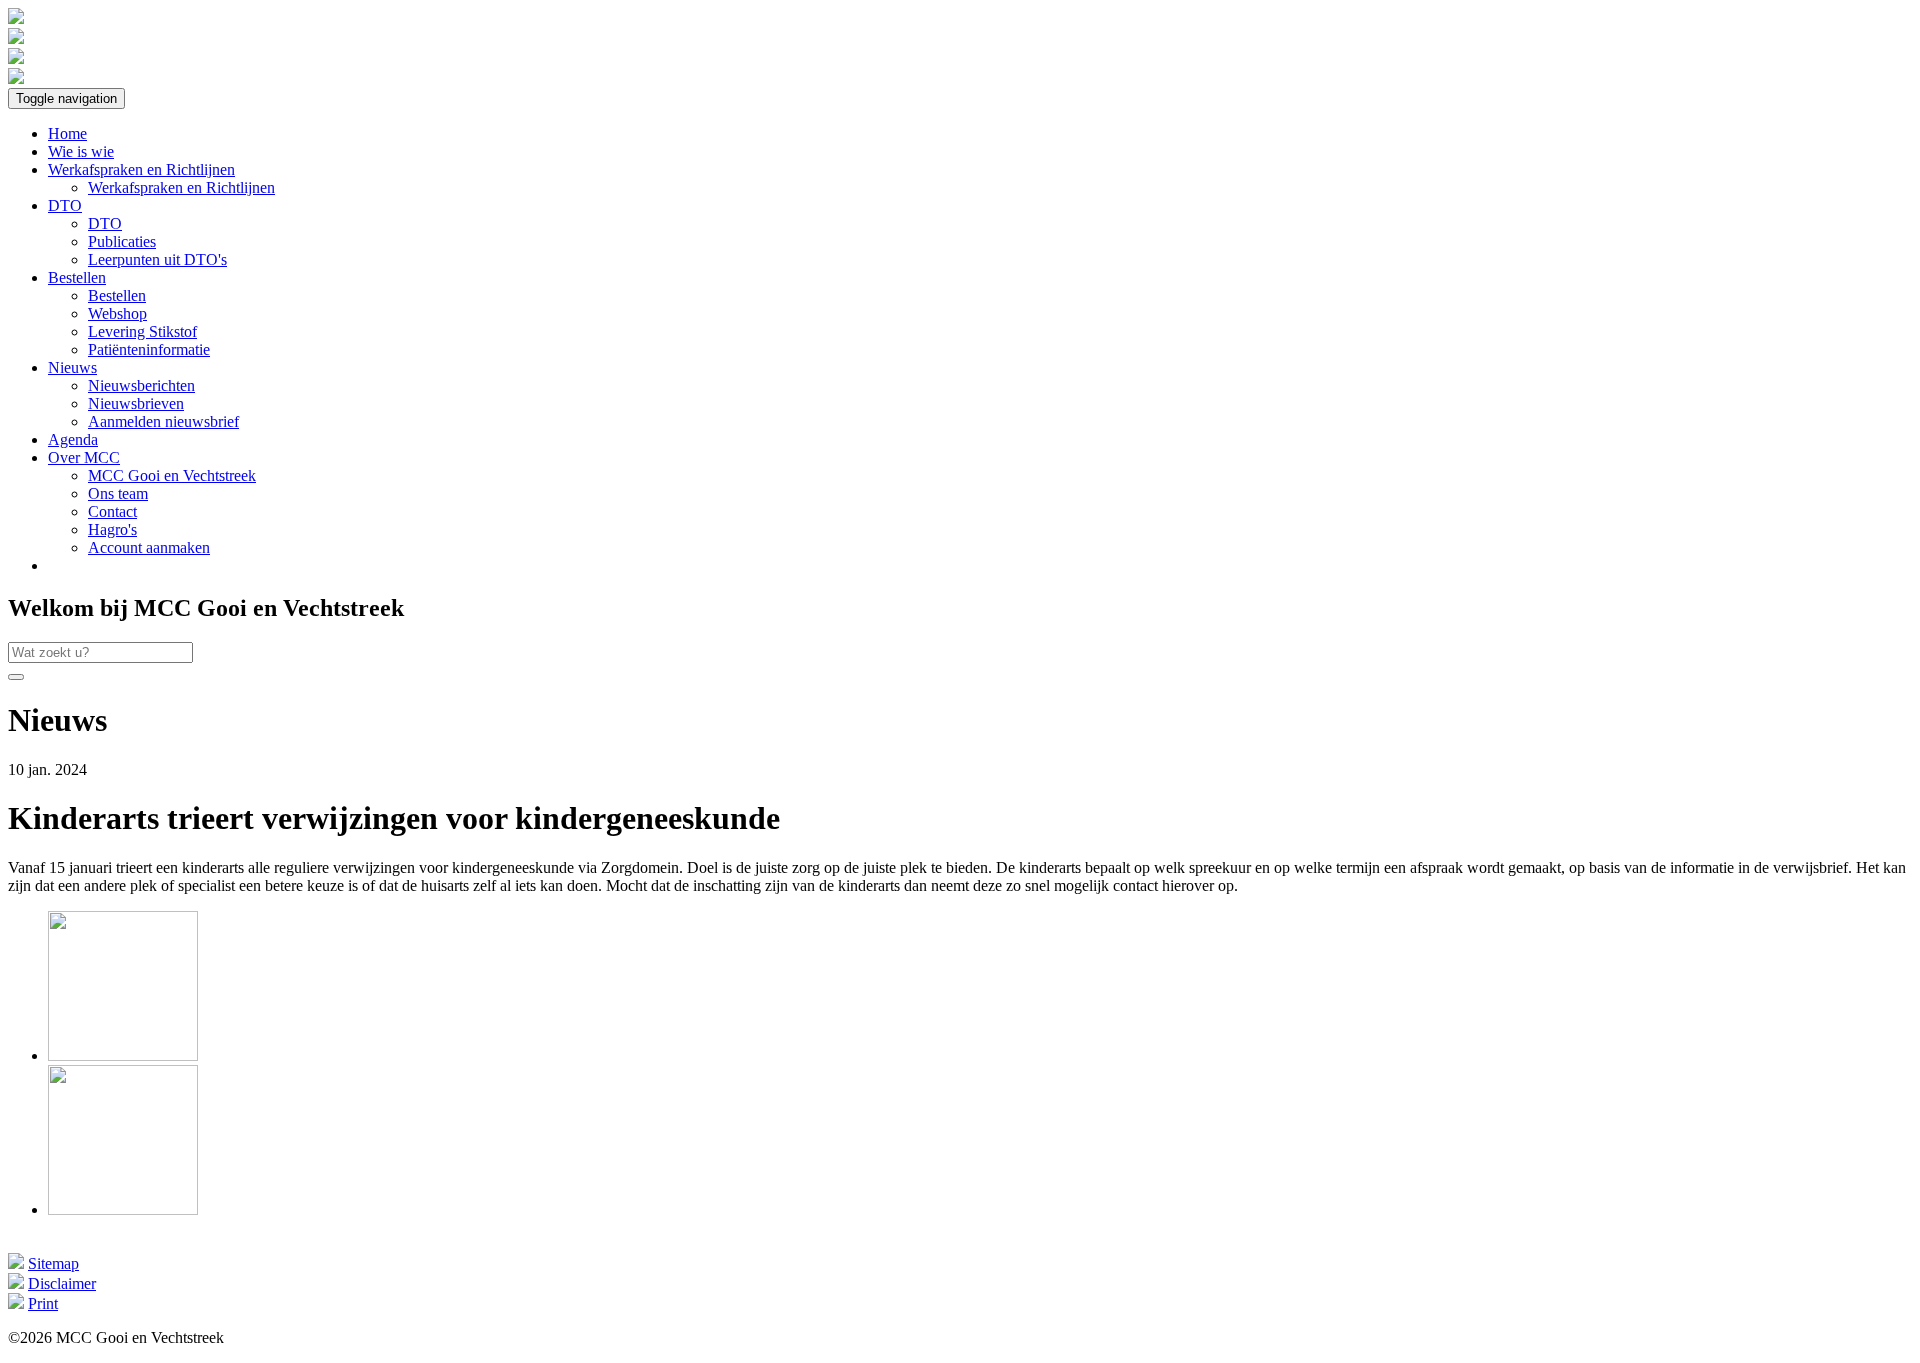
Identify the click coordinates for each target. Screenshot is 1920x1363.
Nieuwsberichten (141, 385)
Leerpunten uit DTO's (157, 259)
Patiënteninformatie (149, 349)
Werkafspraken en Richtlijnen (141, 169)
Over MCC (84, 457)
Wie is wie (81, 151)
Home (67, 133)
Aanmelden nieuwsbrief (163, 421)
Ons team (118, 493)
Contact (112, 511)
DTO (65, 205)
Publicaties (122, 241)
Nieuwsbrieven (136, 403)
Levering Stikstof (142, 331)
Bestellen (77, 277)
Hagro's (112, 529)
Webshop (117, 313)
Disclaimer (62, 1283)
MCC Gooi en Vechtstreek (172, 475)
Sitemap (53, 1263)
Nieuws (72, 367)
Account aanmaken (149, 547)
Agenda (73, 439)
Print (43, 1303)
